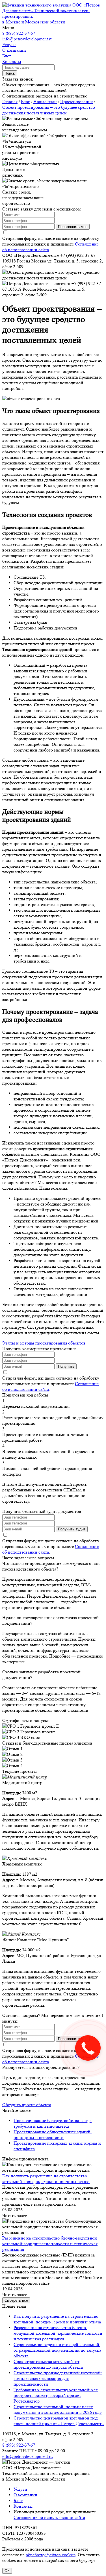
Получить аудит (72, 1529)
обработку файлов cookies (51, 2555)
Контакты (23, 2506)
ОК (7, 2571)
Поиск (10, 73)
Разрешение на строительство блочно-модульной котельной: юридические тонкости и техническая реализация (50, 2244)
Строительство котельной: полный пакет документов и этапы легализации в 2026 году (58, 2409)
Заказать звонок (18, 79)
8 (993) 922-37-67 (19, 33)
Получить (66, 1366)
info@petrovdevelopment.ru (27, 39)
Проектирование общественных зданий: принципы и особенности (53, 2135)
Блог (18, 2500)
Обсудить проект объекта (27, 2105)
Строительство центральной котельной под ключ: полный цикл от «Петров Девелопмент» (59, 2421)
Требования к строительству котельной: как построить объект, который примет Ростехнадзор (56, 2395)
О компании (25, 2495)
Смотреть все (16, 2300)
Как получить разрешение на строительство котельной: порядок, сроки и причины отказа (46, 2179)
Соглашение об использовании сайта (49, 2517)
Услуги (20, 2489)
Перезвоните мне (73, 2039)
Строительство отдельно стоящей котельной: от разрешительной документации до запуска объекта (57, 2350)
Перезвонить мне (73, 227)
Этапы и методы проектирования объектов (44, 1343)
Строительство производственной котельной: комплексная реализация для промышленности (58, 2378)
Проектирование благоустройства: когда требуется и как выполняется (53, 2123)
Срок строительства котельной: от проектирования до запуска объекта (48, 2364)
